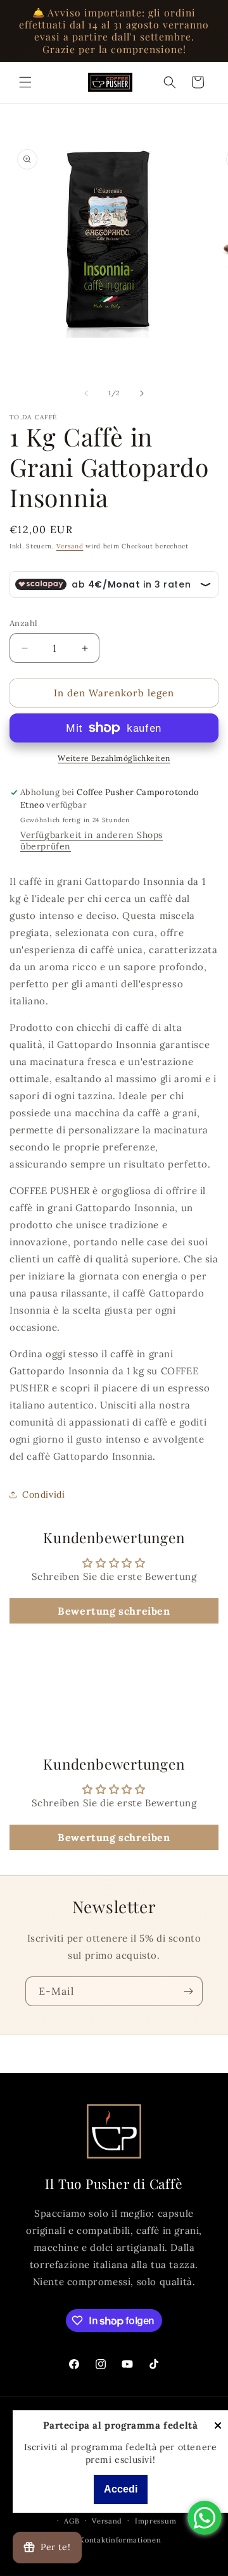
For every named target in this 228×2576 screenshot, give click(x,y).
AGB (72, 2521)
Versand (70, 546)
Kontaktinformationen (120, 2540)
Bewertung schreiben (114, 1611)
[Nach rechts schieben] (142, 393)
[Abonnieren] (188, 1991)
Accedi (121, 2489)
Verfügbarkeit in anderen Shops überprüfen (92, 841)
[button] (25, 82)
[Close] (218, 2426)
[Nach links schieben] (86, 393)
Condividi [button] (43, 1494)
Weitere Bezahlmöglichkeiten (114, 758)
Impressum (155, 2521)
